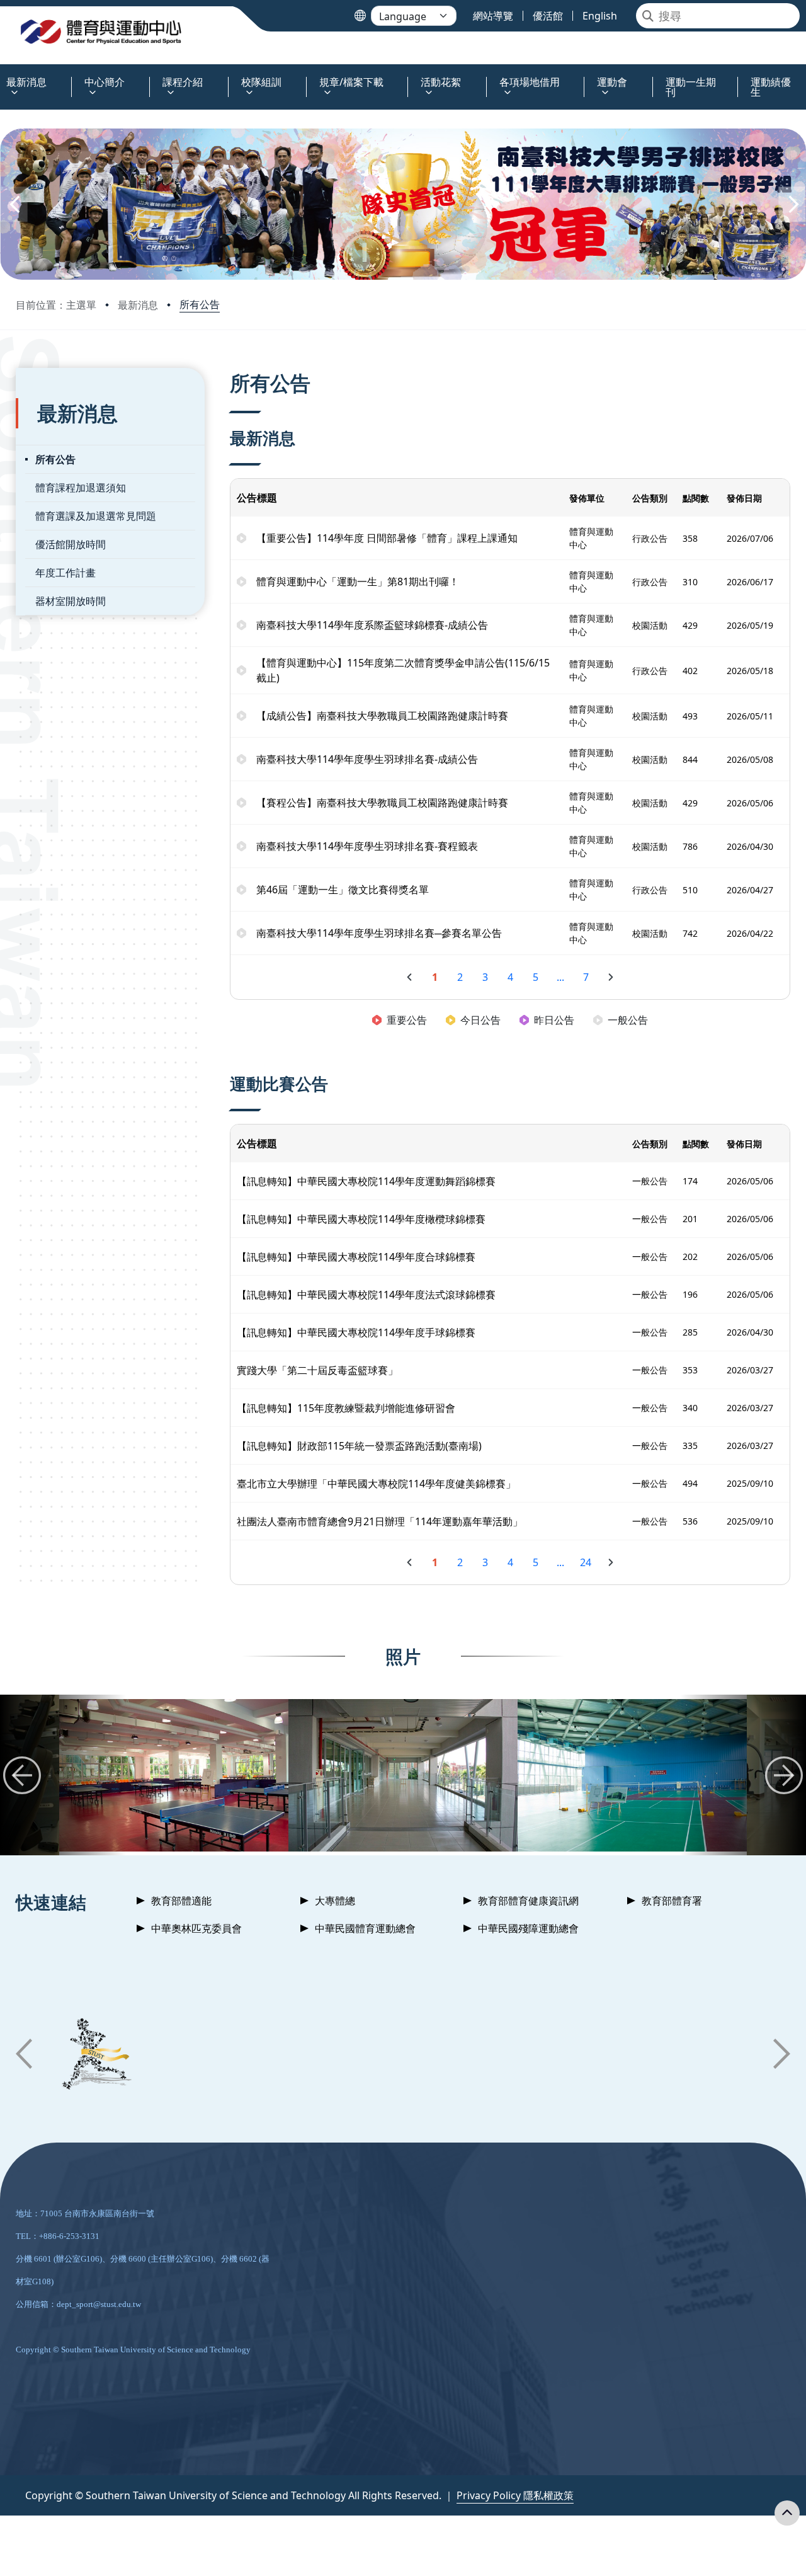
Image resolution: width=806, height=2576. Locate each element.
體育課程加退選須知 (81, 488)
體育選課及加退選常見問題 (96, 516)
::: (3, 75)
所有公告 (200, 304)
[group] (174, 1775)
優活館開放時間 (71, 544)
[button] (14, 204)
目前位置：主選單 (56, 305)
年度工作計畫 (65, 573)
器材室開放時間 (71, 601)
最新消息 (138, 305)
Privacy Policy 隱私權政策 (515, 2495)
